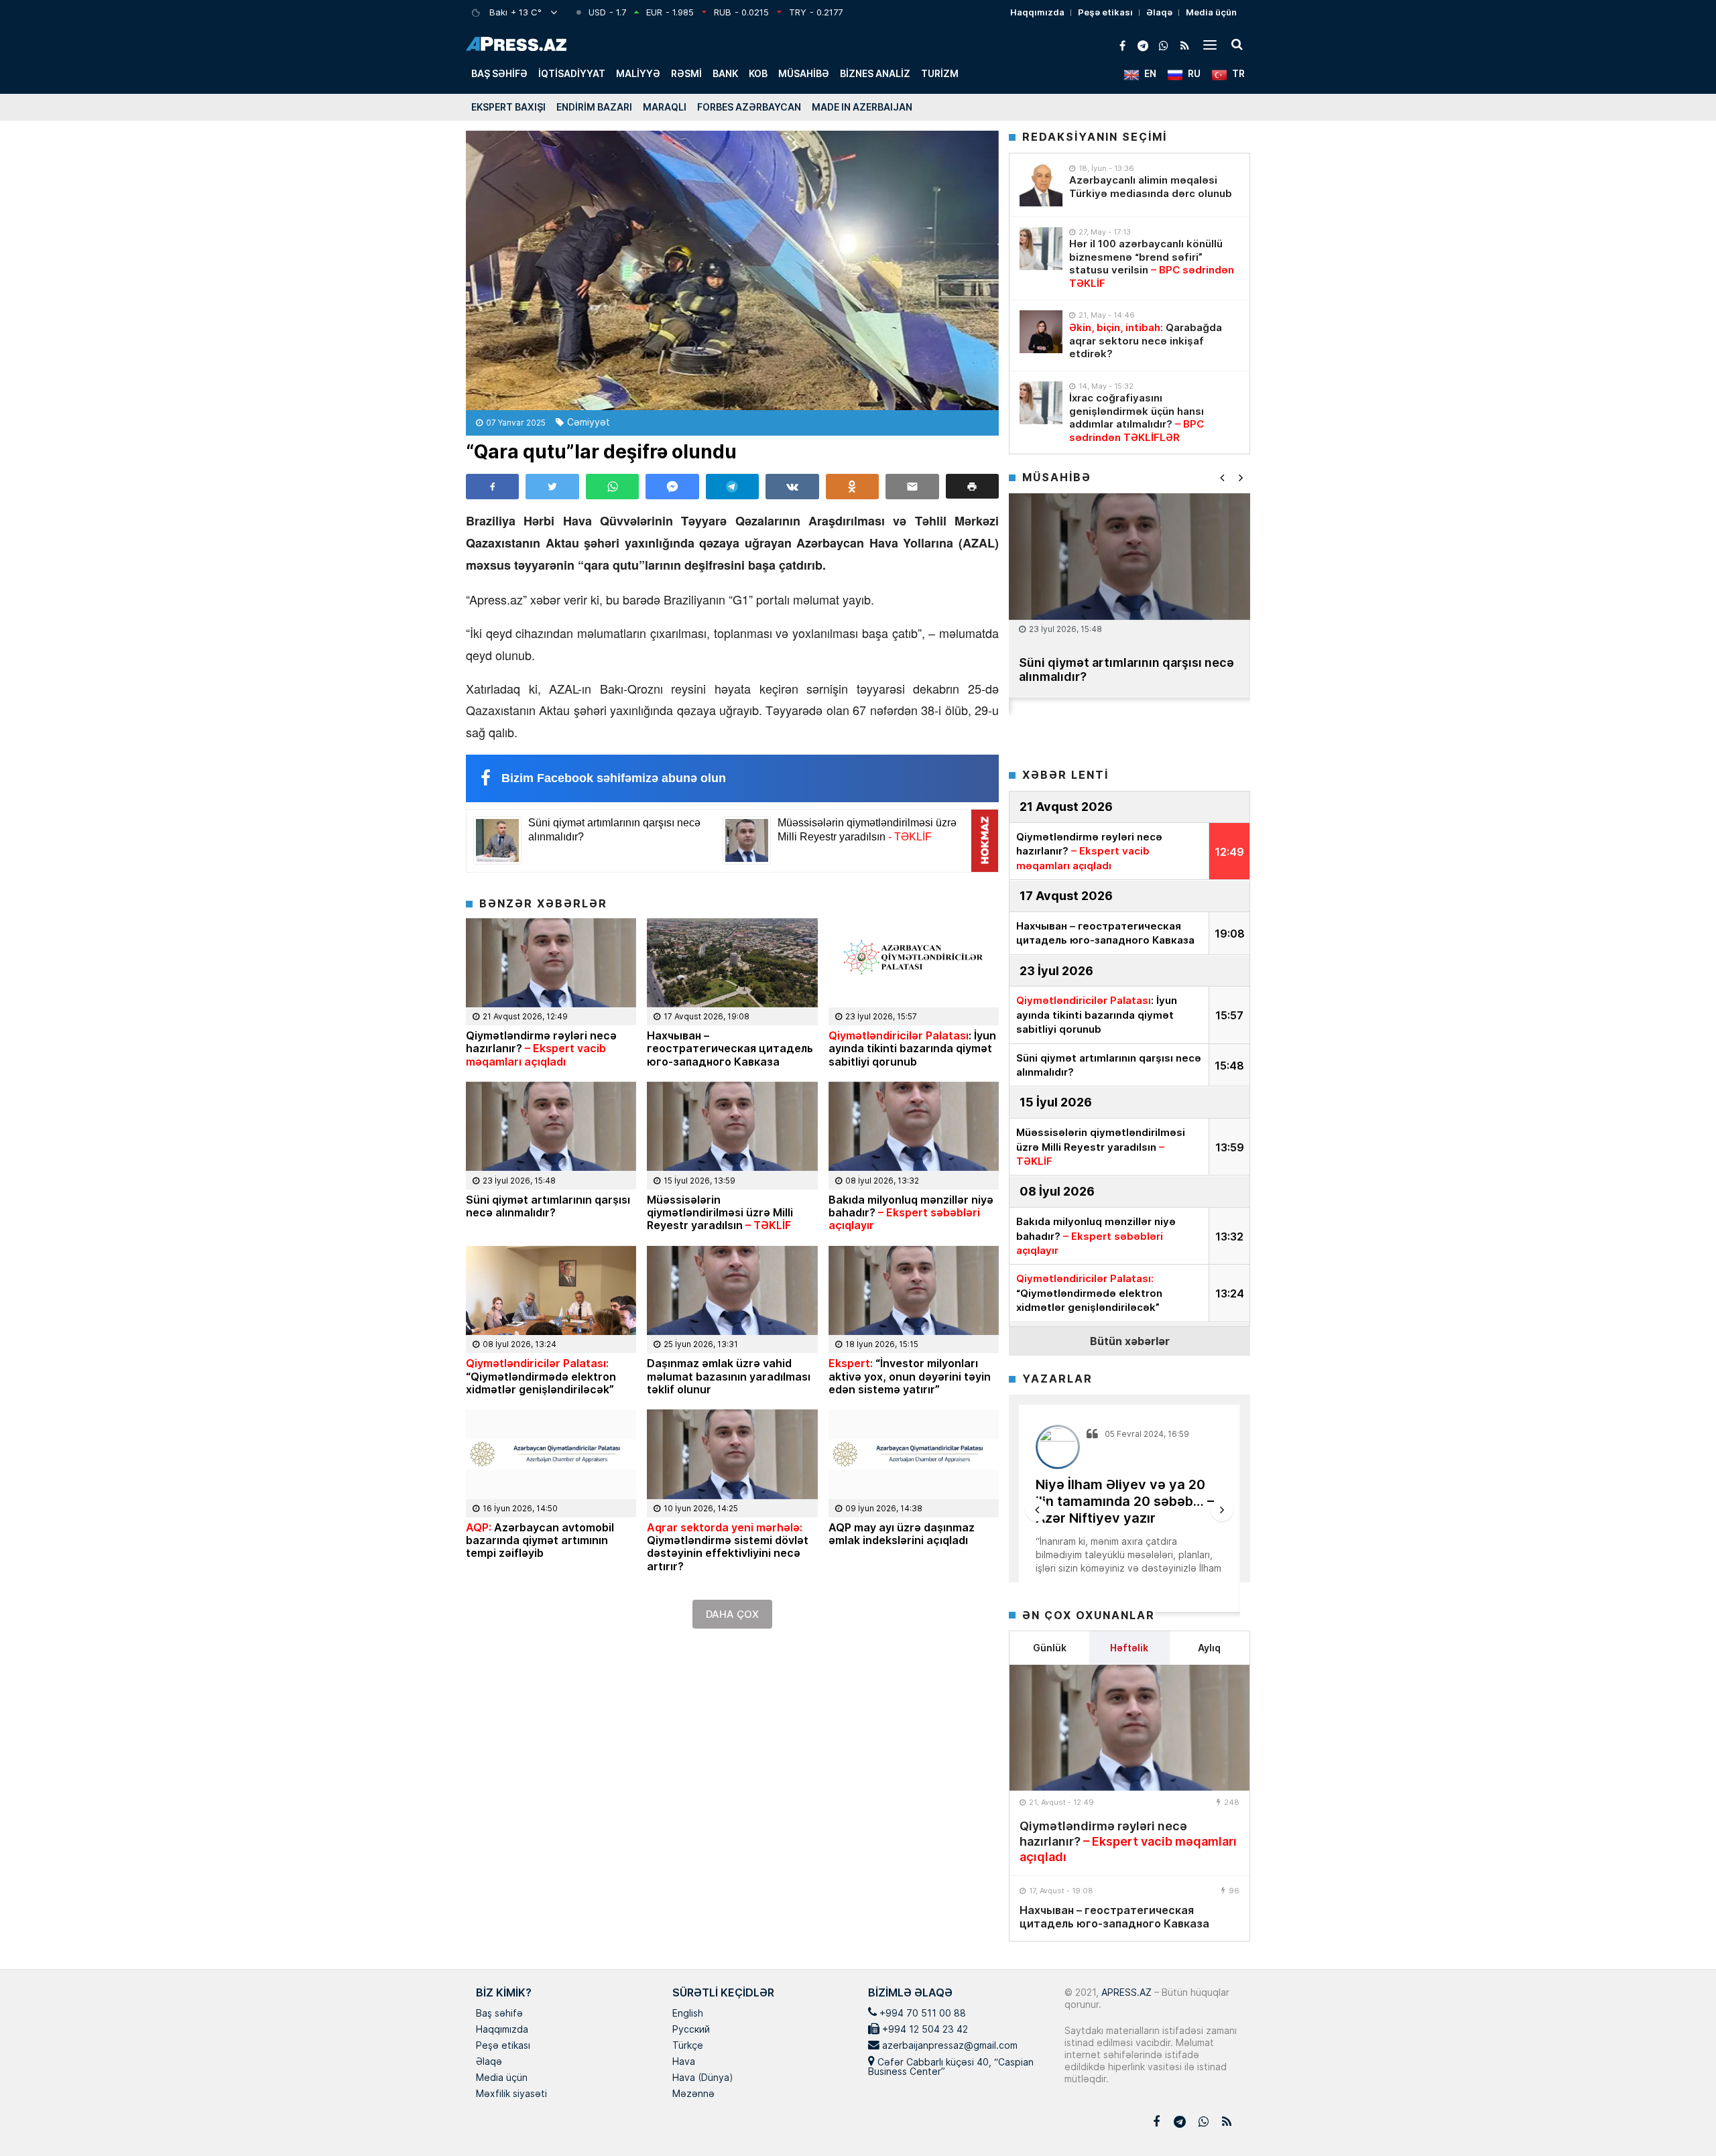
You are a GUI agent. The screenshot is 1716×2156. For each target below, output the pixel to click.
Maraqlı (665, 107)
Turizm (940, 73)
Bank (725, 73)
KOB (758, 73)
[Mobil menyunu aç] (1210, 44)
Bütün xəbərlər (1130, 1341)
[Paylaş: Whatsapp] (612, 487)
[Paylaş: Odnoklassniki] (852, 487)
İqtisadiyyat (572, 73)
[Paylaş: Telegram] (732, 487)
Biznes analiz (875, 73)
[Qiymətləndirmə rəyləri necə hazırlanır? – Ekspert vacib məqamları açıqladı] (1129, 1728)
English (688, 2014)
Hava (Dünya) (702, 2078)
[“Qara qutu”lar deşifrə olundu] (732, 270)
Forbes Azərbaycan (749, 107)
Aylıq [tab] (1209, 1648)
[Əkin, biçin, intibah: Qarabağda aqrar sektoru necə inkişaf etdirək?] (1041, 332)
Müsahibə (804, 73)
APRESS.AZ (1125, 1992)
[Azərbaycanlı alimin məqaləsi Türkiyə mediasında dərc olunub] (1041, 185)
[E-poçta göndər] (912, 487)
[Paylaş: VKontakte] (792, 487)
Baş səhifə (499, 73)
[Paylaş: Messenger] (672, 487)
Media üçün (1211, 12)
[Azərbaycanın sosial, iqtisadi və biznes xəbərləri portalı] (516, 44)
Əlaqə (1159, 12)
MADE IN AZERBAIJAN (862, 107)
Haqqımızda (1037, 12)
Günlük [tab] (1050, 1648)
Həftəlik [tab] (1129, 1648)
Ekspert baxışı (508, 107)
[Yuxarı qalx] (1678, 2118)
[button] (972, 486)
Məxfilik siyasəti (511, 2094)
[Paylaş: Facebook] (492, 487)
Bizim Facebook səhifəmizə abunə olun (614, 778)
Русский (691, 2030)
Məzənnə (693, 2094)
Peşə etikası (1105, 12)
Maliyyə (638, 73)
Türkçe (688, 2046)
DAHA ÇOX (732, 1614)
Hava (684, 2062)
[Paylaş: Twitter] (552, 487)
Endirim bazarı (594, 107)
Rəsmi (686, 73)
